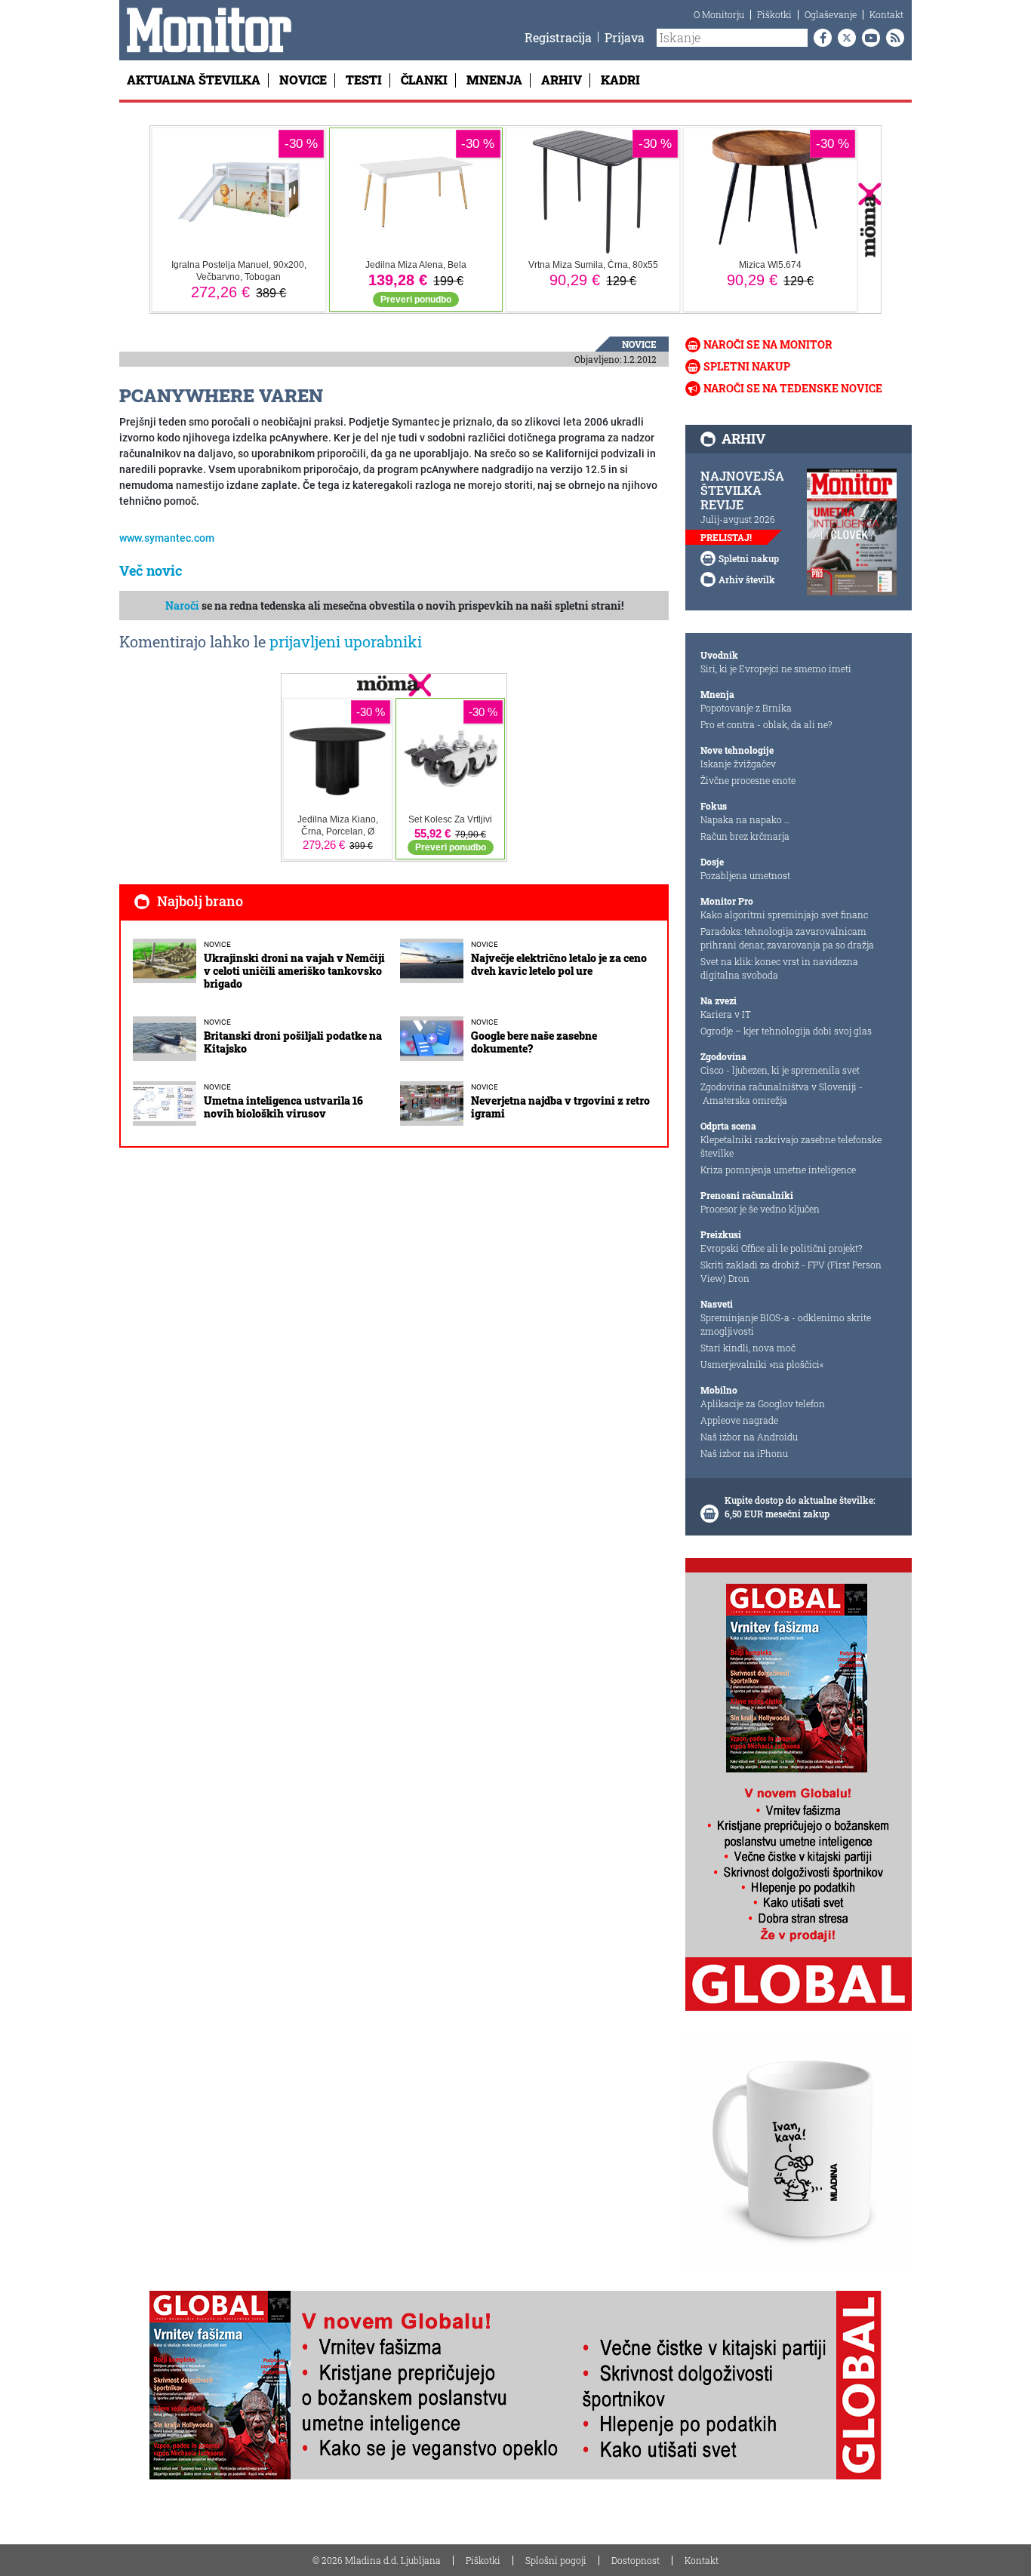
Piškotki (774, 14)
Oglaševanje (831, 14)
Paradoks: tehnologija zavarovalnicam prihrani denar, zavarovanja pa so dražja (787, 938)
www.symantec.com (167, 538)
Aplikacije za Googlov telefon (763, 1403)
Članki (424, 80)
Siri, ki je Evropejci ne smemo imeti (776, 669)
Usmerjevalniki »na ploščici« (762, 1364)
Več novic (151, 570)
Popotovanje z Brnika (746, 708)
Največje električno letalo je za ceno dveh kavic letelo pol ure (559, 964)
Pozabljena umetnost (745, 875)
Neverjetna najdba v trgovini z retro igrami (560, 1107)
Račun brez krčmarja (745, 836)
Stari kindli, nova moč (748, 1348)
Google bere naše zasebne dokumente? (534, 1042)
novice (639, 344)
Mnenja (494, 80)
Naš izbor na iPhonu (744, 1453)
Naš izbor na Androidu (749, 1437)
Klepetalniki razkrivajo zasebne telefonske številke (791, 1146)
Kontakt (886, 14)
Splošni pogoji (556, 2560)
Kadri (620, 80)
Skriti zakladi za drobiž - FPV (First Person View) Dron (791, 1271)
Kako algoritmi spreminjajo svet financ (784, 915)
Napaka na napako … (745, 819)
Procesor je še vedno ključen (760, 1209)
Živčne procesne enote (748, 780)
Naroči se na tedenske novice (793, 388)
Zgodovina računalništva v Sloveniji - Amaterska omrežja (782, 1093)
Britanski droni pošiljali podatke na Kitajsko (293, 1042)
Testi (364, 80)
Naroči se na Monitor (768, 344)
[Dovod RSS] (892, 38)
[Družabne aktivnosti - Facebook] (820, 38)
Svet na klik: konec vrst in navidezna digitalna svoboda (779, 968)
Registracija (558, 37)
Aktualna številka (194, 80)
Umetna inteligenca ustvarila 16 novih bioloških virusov (283, 1107)
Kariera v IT (726, 1014)
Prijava (625, 37)
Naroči (182, 606)
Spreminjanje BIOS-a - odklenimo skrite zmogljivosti (786, 1324)
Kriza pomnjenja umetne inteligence (778, 1170)
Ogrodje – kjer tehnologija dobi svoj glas (786, 1031)
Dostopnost (636, 2560)
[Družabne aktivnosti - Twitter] (844, 38)
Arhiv (562, 80)
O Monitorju (719, 14)
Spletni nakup (747, 366)
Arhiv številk (747, 579)
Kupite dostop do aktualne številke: (800, 1500)
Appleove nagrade (739, 1420)
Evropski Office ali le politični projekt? (781, 1248)
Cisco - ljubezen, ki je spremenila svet (780, 1070)
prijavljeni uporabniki (346, 641)
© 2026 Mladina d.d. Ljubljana (377, 2560)
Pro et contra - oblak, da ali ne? (766, 724)
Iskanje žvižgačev (738, 764)
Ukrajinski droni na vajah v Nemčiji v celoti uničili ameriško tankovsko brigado (294, 971)
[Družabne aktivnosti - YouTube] (868, 38)
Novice (303, 80)
